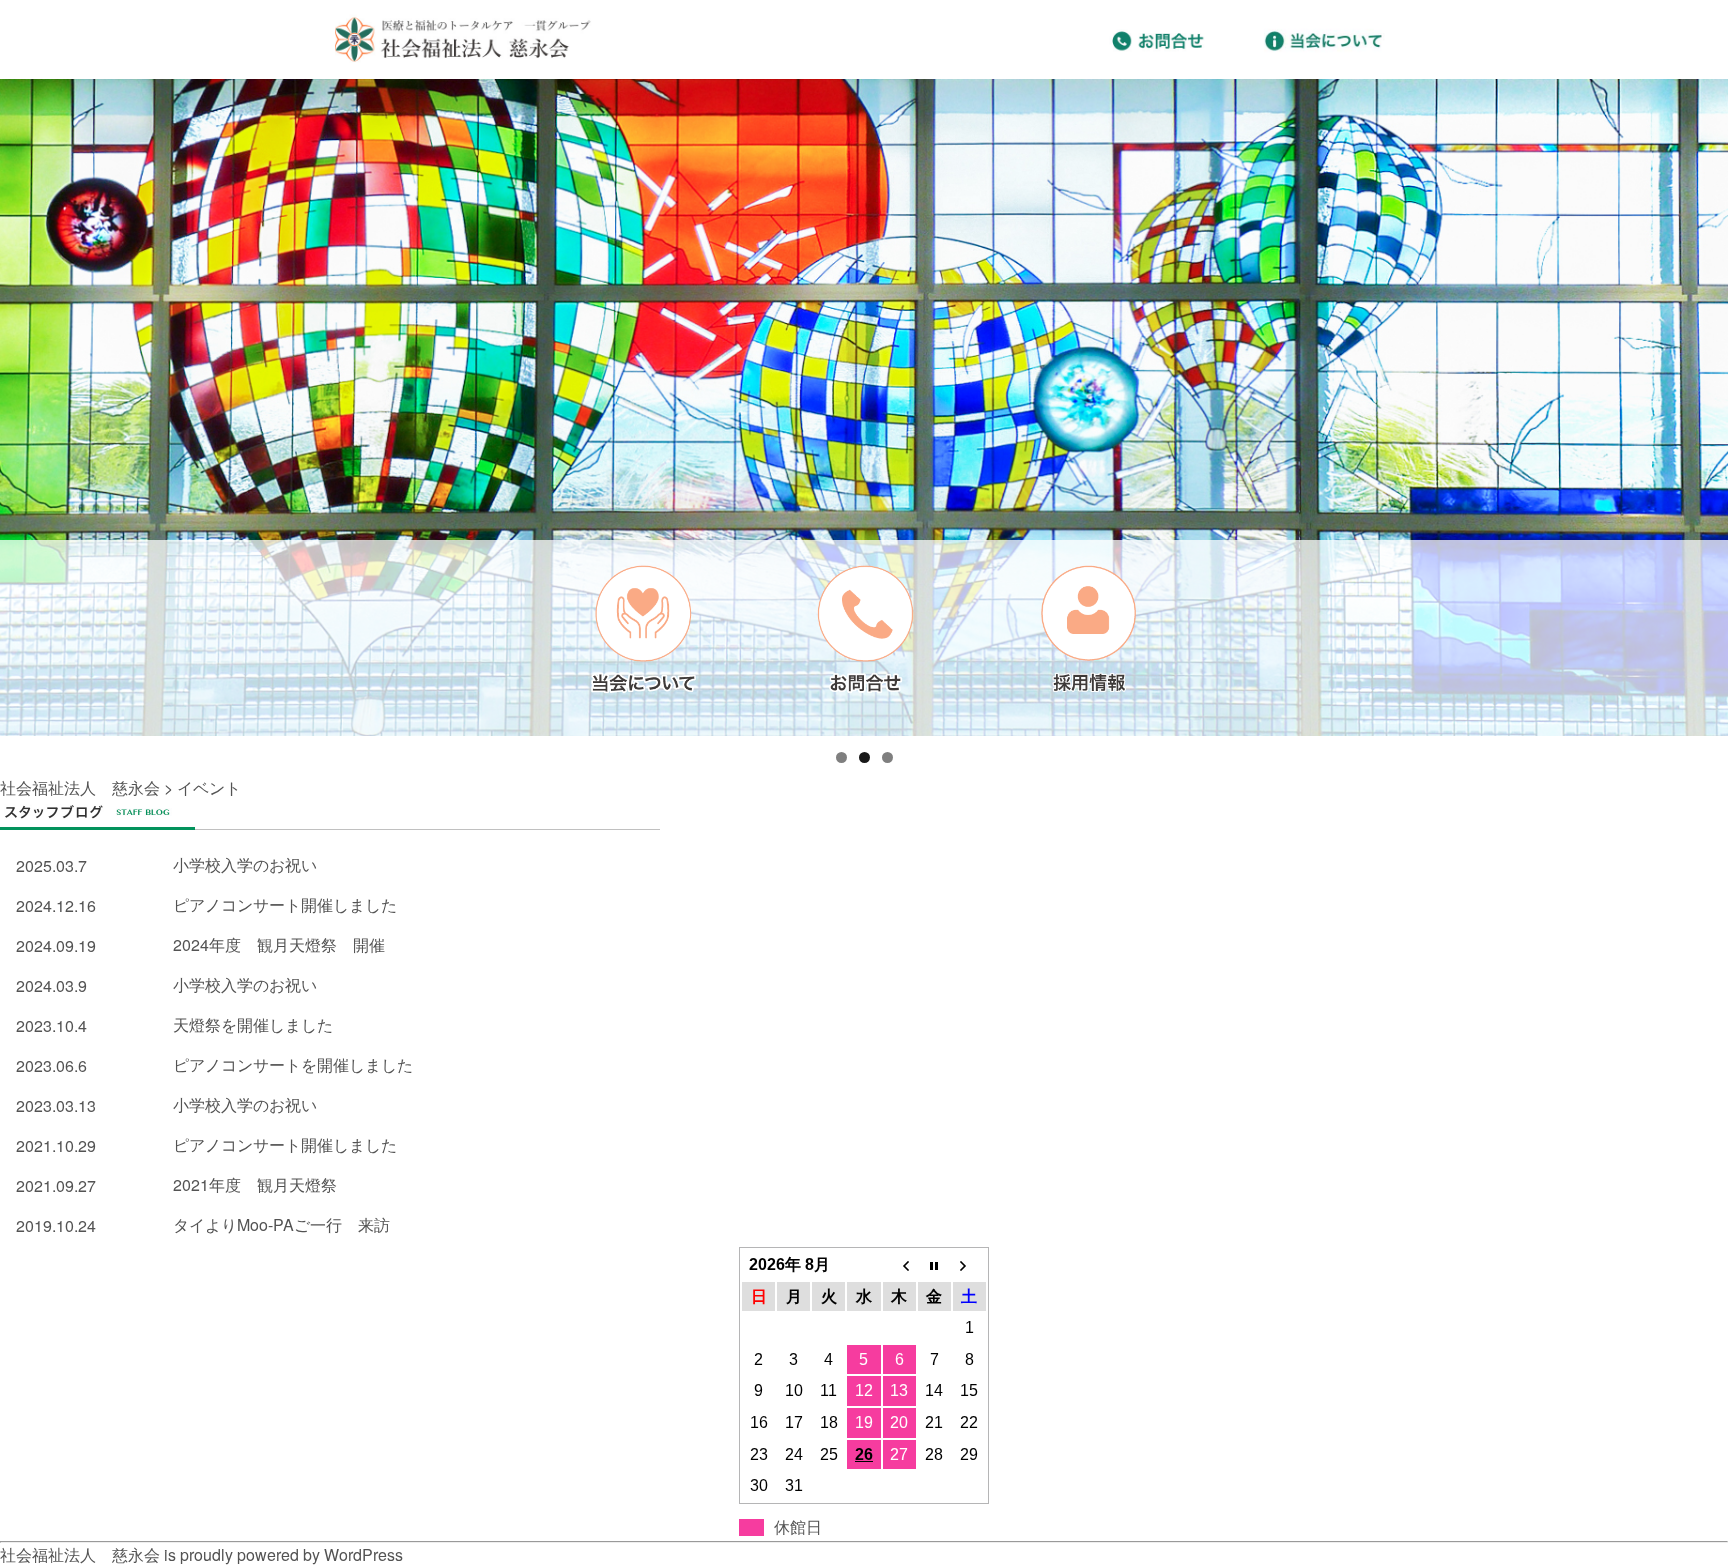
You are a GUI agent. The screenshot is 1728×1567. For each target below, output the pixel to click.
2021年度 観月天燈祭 (255, 1184)
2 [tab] (864, 757)
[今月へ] (934, 1265)
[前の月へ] (899, 1265)
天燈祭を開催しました (253, 1024)
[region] (864, 407)
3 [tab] (887, 757)
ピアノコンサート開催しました (285, 904)
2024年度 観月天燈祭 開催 (279, 944)
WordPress (363, 1554)
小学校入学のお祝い (245, 864)
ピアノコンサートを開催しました (293, 1064)
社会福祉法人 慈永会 (80, 787)
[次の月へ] (969, 1265)
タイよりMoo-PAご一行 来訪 (281, 1224)
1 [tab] (841, 757)
